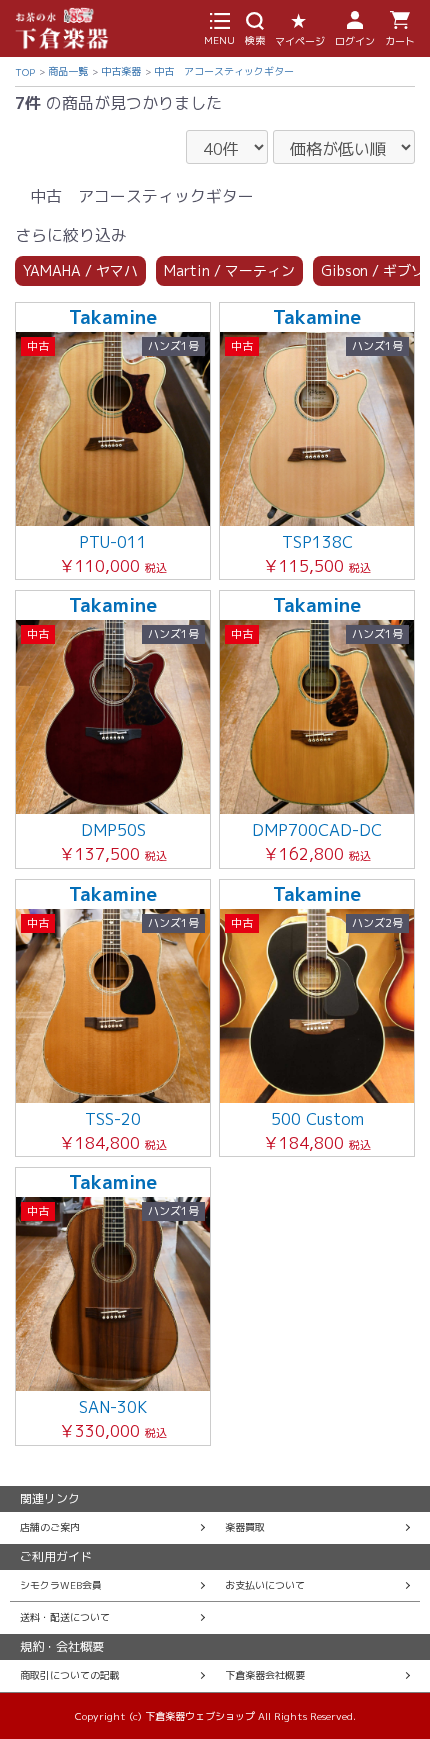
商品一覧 (68, 71)
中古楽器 (121, 71)
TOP (25, 72)
